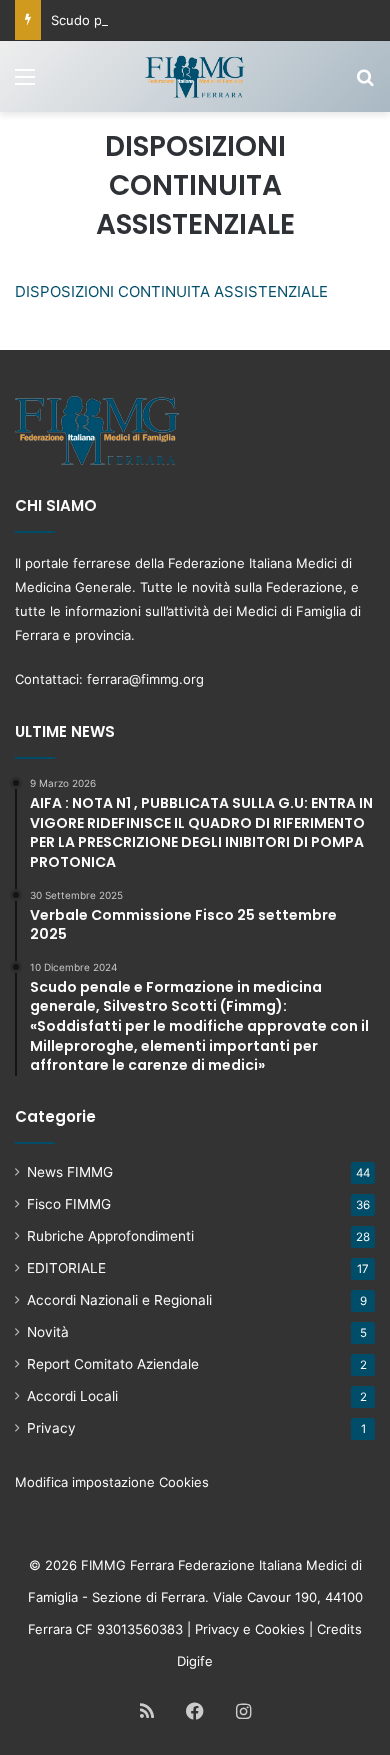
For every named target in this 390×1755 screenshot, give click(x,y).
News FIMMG (70, 1172)
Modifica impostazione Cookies (112, 1482)
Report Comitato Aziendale (113, 1364)
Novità (48, 1332)
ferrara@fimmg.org (145, 679)
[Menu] (25, 83)
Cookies (280, 1629)
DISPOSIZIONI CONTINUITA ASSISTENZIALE (171, 291)
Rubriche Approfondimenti (110, 1236)
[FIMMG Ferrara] (195, 76)
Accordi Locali (72, 1396)
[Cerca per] (365, 83)
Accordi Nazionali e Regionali (119, 1300)
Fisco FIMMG (69, 1204)
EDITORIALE (66, 1268)
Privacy (51, 1428)
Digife (195, 1661)
